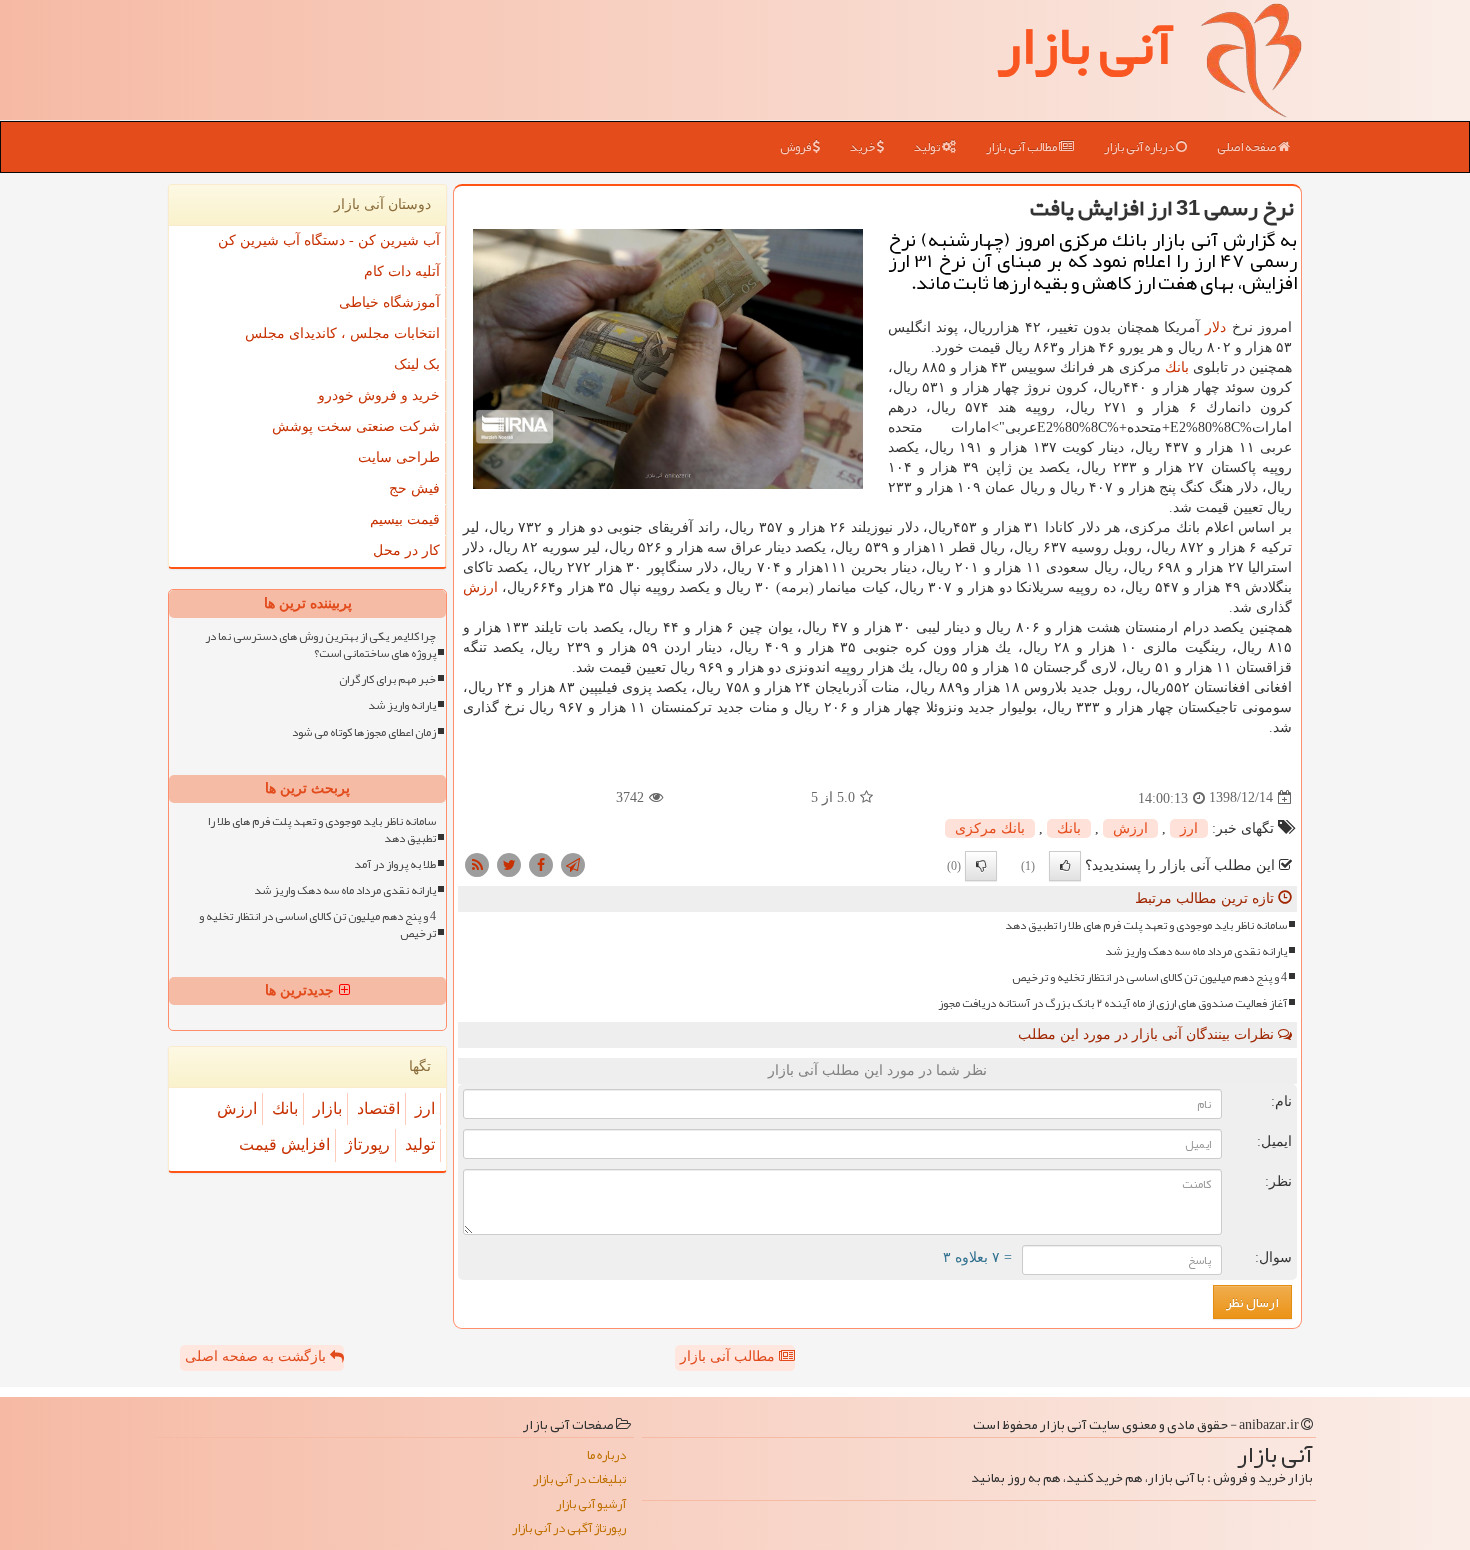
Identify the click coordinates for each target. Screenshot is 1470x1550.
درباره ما (606, 1455)
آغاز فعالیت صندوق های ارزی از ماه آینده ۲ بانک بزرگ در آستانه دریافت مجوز (1112, 1003)
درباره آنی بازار (1140, 147)
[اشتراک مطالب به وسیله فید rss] (477, 863)
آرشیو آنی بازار (591, 1504)
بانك (1177, 367)
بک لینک (417, 364)
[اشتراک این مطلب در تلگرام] (573, 863)
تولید (928, 147)
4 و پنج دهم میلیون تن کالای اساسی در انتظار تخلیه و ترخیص (1149, 977)
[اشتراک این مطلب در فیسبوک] (541, 863)
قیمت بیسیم (405, 519)
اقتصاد (378, 1108)
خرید (863, 147)
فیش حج (414, 488)
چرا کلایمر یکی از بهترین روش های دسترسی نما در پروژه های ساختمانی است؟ (320, 645)
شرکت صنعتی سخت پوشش (356, 426)
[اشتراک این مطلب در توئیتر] (509, 863)
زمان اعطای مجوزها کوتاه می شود (364, 732)
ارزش (480, 587)
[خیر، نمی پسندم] (981, 866)
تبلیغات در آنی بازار (579, 1479)
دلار (1215, 327)
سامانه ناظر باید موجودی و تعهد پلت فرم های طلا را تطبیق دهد (1146, 925)
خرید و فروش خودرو (379, 395)
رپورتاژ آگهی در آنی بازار (569, 1528)
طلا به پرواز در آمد (395, 864)
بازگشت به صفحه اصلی (257, 1356)
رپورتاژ (367, 1144)
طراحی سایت (399, 457)
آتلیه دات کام (402, 271)
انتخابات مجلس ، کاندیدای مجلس (342, 333)
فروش (796, 147)
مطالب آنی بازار (1022, 147)
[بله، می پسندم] (1065, 866)
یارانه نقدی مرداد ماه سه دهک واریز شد (1196, 951)
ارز (1189, 828)
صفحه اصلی (1247, 147)
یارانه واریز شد (402, 705)
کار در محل (406, 550)
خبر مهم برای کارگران (387, 679)
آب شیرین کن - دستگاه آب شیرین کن (329, 240)
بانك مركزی (990, 828)
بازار (327, 1108)
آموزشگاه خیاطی (389, 302)
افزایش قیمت (284, 1144)
